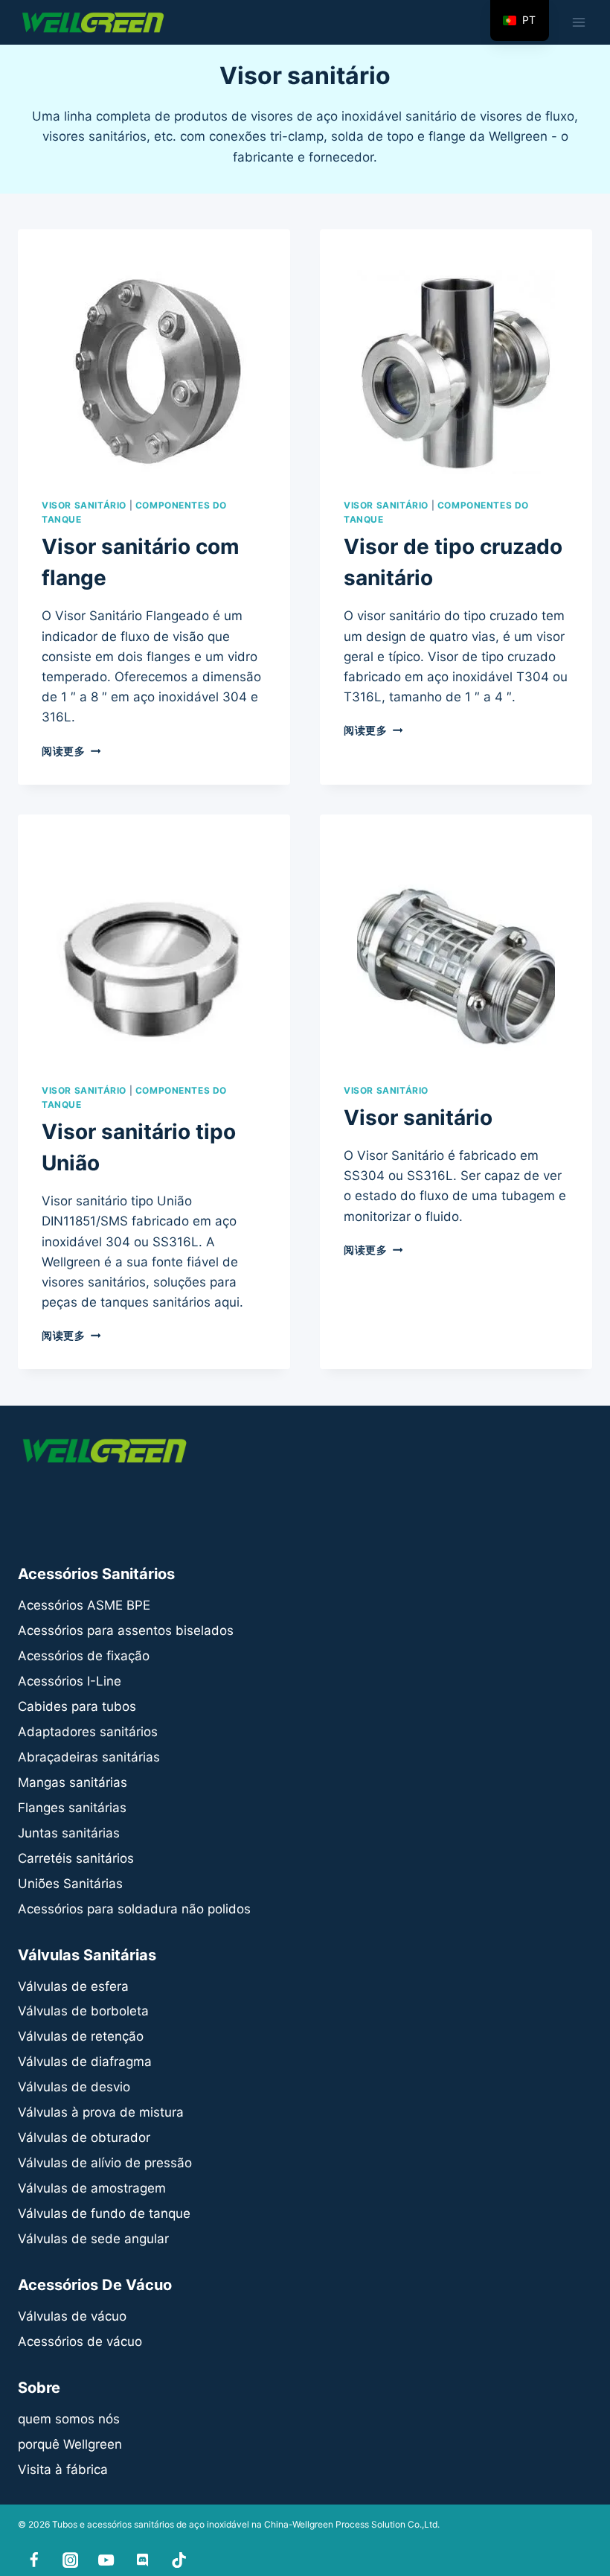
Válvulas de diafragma (85, 2062)
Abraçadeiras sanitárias (89, 1757)
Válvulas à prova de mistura (101, 2112)
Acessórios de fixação (84, 1656)
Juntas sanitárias (69, 1833)
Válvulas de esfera (73, 1986)
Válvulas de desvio (74, 2087)
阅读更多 (71, 751)
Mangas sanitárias (73, 1782)
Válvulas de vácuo (72, 2316)
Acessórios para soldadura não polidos (134, 1909)
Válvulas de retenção (81, 2036)
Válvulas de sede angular (93, 2239)
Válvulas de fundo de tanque (104, 2213)
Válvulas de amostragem (92, 2188)
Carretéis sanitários (76, 1858)
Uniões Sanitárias (70, 1884)
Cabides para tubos (77, 1706)
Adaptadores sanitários (88, 1732)
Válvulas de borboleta (83, 2011)
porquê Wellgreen (70, 2444)
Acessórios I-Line (70, 1681)
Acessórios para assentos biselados (126, 1630)
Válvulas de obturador (84, 2137)
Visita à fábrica (63, 2470)
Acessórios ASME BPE (84, 1605)
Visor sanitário (84, 505)
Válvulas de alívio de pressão (105, 2163)
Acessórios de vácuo (80, 2341)
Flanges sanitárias (72, 1808)
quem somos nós (69, 2419)
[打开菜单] (578, 22)
